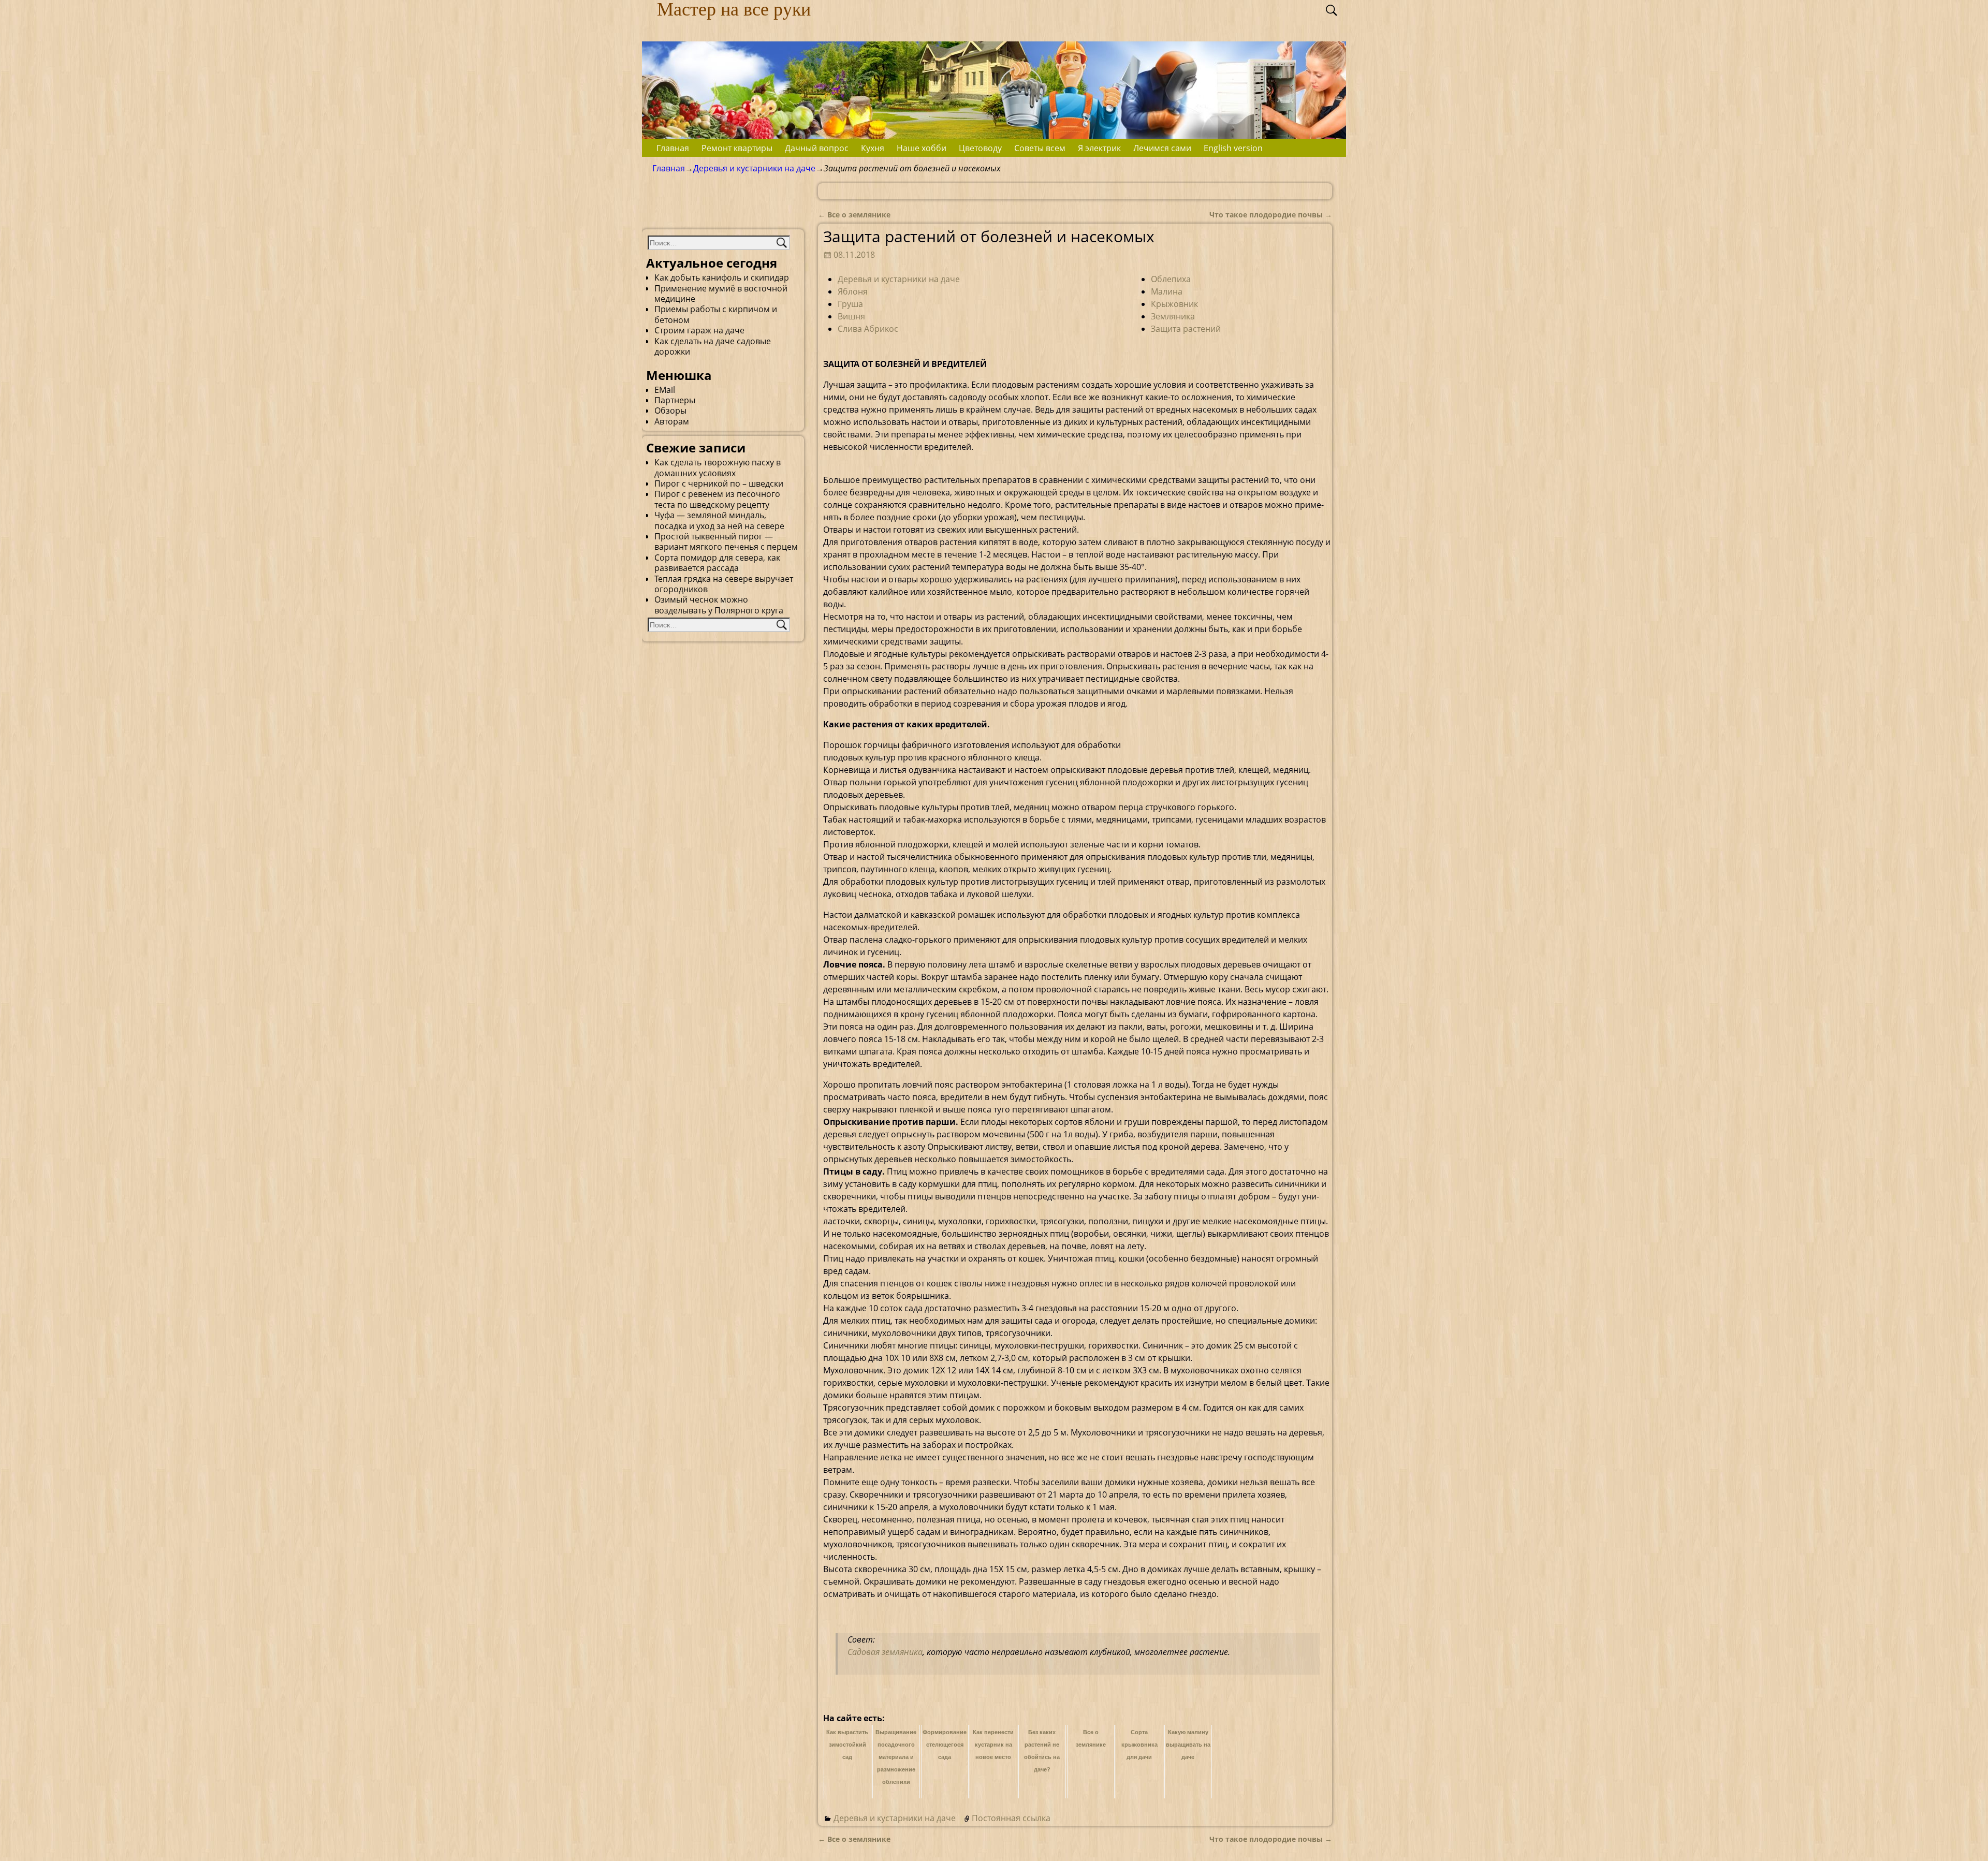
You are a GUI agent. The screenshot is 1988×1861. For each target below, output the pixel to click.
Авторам (672, 421)
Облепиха (1171, 279)
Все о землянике (854, 215)
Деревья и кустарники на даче (754, 168)
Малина (1167, 291)
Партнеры (675, 400)
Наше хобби (922, 148)
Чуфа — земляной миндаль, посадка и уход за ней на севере (719, 520)
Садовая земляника (885, 1652)
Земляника (1173, 316)
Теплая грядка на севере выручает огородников (724, 584)
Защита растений (1186, 329)
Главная (673, 148)
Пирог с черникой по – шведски (719, 483)
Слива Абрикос (868, 329)
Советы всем (1040, 148)
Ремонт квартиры (737, 148)
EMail (665, 390)
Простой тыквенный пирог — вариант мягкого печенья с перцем (726, 541)
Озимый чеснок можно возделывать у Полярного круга (719, 605)
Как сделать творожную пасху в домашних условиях (718, 467)
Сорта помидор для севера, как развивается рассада (717, 563)
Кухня (873, 148)
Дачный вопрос (817, 148)
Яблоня (853, 291)
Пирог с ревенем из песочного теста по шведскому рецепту (717, 499)
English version (1233, 148)
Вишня (851, 316)
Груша (850, 304)
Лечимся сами (1162, 148)
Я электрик (1099, 148)
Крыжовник (1174, 304)
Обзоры (670, 411)
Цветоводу (980, 148)
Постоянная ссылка (1011, 1818)
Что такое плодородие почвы (1271, 215)
